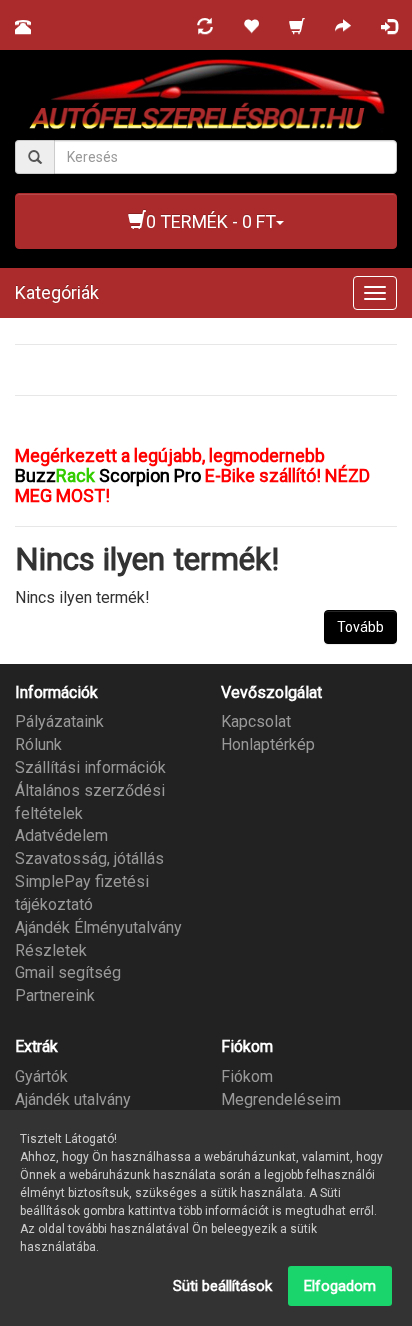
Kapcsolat (256, 721)
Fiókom (247, 1076)
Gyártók (41, 1076)
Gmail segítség (68, 972)
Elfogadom (340, 1286)
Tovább (360, 627)
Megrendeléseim (281, 1099)
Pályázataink (59, 721)
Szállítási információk (90, 767)
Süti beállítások (222, 1286)
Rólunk (38, 744)
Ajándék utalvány (73, 1099)
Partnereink (55, 995)
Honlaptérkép (268, 744)
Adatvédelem (61, 835)
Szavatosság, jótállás (89, 858)
